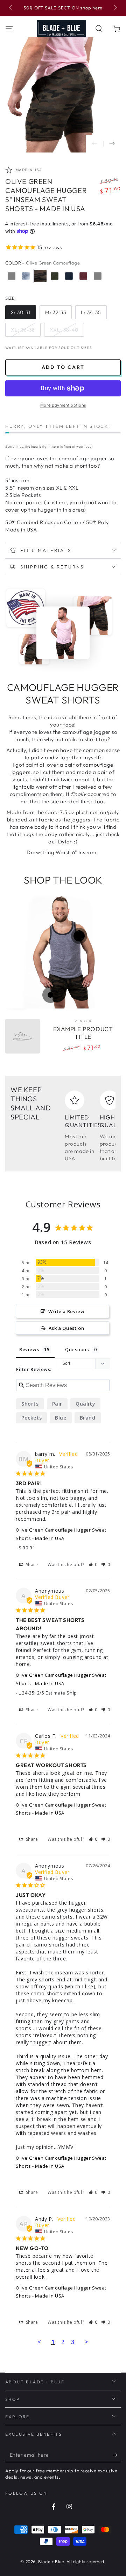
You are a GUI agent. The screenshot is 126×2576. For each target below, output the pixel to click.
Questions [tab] (77, 1349)
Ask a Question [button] (66, 1328)
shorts (30, 1404)
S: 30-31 (21, 312)
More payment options (63, 405)
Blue (61, 1418)
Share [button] (31, 1565)
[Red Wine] (83, 276)
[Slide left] (11, 8)
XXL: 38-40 (64, 330)
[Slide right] (115, 8)
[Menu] (9, 29)
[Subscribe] (117, 2455)
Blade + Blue (51, 2562)
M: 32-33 (56, 312)
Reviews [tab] (29, 1349)
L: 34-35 (91, 312)
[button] (99, 29)
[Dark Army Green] (55, 276)
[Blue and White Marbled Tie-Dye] (26, 276)
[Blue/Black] (69, 276)
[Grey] (12, 276)
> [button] (87, 2342)
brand (88, 1418)
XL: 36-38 (23, 330)
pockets (31, 1418)
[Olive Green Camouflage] (40, 276)
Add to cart (63, 367)
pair (57, 1404)
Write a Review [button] (66, 1311)
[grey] (98, 276)
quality (85, 1404)
